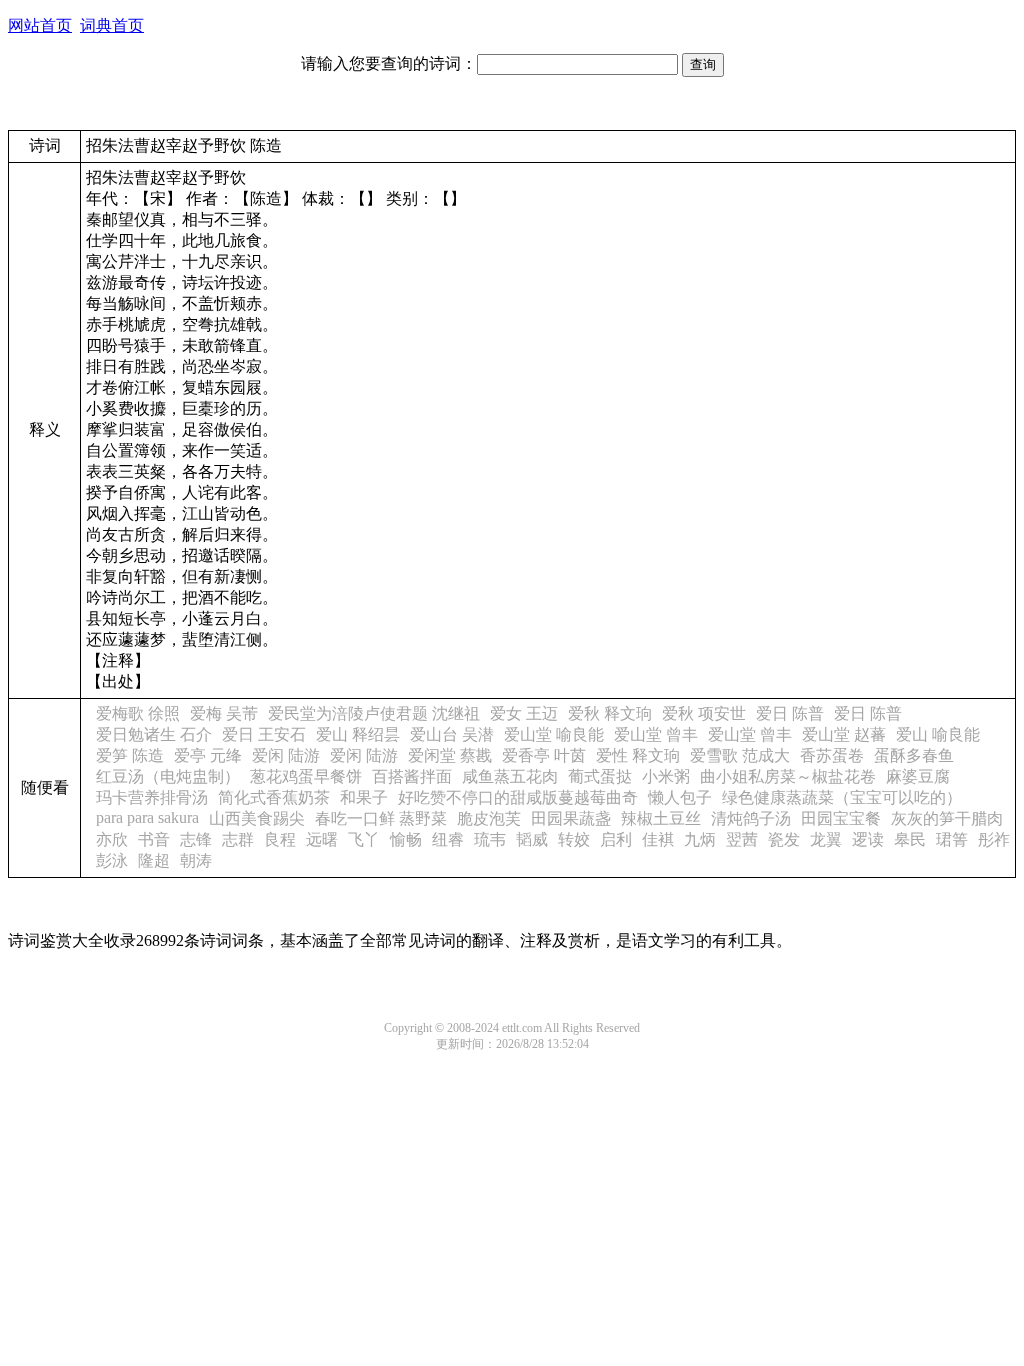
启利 (616, 839)
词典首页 (112, 25)
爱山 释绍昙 (358, 734)
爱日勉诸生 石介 (154, 734)
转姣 (574, 839)
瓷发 (784, 839)
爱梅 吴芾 (224, 713)
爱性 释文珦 (638, 755)
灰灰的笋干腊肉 (947, 818)
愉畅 (406, 839)
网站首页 (40, 25)
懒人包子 (680, 797)
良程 (280, 839)
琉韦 (490, 839)
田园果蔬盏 (571, 818)
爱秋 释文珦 (610, 713)
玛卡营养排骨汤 (152, 797)
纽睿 (448, 839)
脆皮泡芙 (489, 818)
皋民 (910, 839)
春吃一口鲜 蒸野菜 (381, 818)
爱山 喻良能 (938, 734)
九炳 (700, 839)
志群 (238, 839)
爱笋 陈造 (130, 755)
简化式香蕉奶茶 (274, 797)
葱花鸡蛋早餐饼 (306, 776)
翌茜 (742, 839)
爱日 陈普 (790, 713)
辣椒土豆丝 (661, 818)
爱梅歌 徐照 (138, 713)
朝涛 (196, 860)
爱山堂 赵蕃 (844, 734)
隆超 (154, 860)
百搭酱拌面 (412, 776)
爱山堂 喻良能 (554, 734)
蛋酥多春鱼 (914, 755)
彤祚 (994, 839)
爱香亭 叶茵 (544, 755)
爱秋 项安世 (704, 713)
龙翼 (826, 839)
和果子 (364, 797)
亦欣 (112, 839)
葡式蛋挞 (600, 776)
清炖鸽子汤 (751, 818)
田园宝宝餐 (841, 818)
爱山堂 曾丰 (656, 734)
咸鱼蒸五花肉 (510, 776)
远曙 (322, 839)
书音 (154, 839)
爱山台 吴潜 (452, 734)
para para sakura (147, 817)
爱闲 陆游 (286, 755)
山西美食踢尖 (257, 818)
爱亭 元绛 (208, 755)
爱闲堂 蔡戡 (450, 755)
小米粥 (666, 776)
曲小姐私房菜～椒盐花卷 (788, 776)
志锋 (196, 839)
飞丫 (364, 839)
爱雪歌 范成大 (740, 755)
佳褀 (658, 839)
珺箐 (952, 839)
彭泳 (112, 860)
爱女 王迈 (524, 713)
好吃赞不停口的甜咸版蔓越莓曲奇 (518, 797)
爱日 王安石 (264, 734)
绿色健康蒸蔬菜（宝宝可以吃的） (842, 797)
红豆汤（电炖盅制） (168, 776)
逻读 (868, 839)
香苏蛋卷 (832, 755)
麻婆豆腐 (918, 776)
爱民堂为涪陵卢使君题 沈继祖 (374, 713)
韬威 (532, 839)
